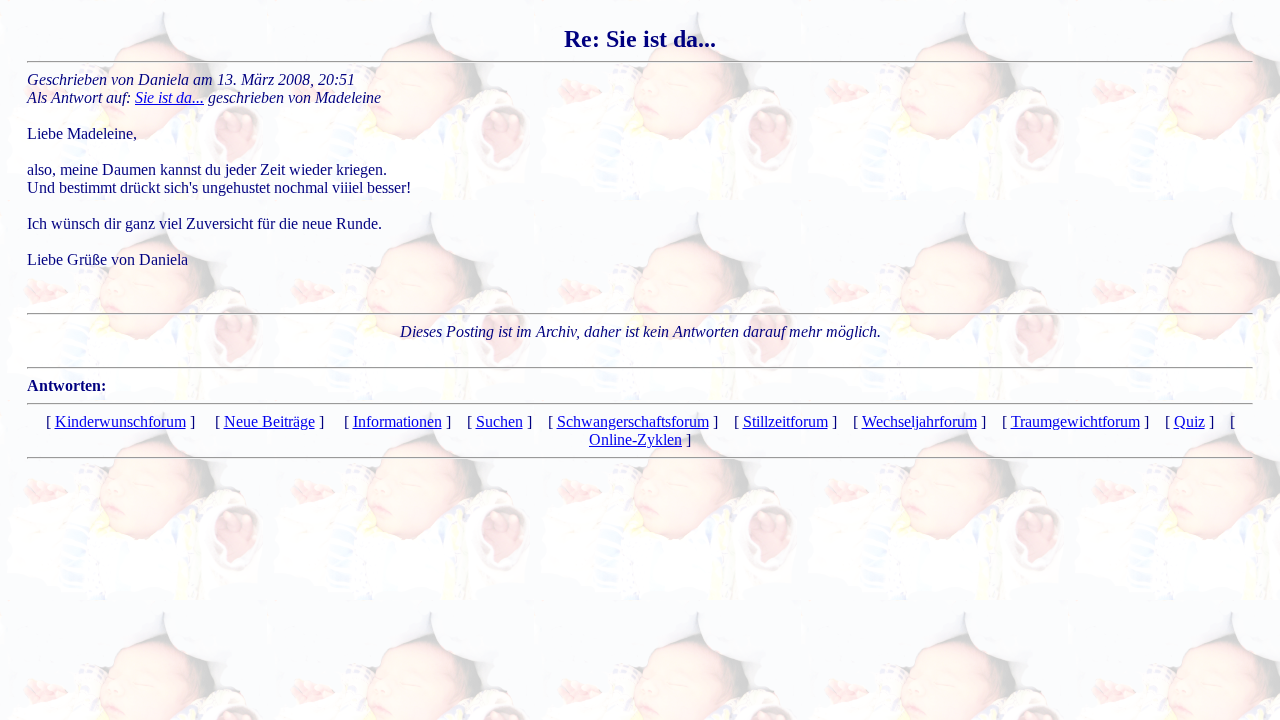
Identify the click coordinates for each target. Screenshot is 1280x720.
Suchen (499, 421)
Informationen (397, 421)
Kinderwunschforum (120, 421)
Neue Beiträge (269, 421)
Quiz (1189, 421)
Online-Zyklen (635, 439)
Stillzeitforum (785, 421)
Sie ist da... (169, 97)
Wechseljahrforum (919, 421)
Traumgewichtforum (1075, 421)
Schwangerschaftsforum (633, 421)
